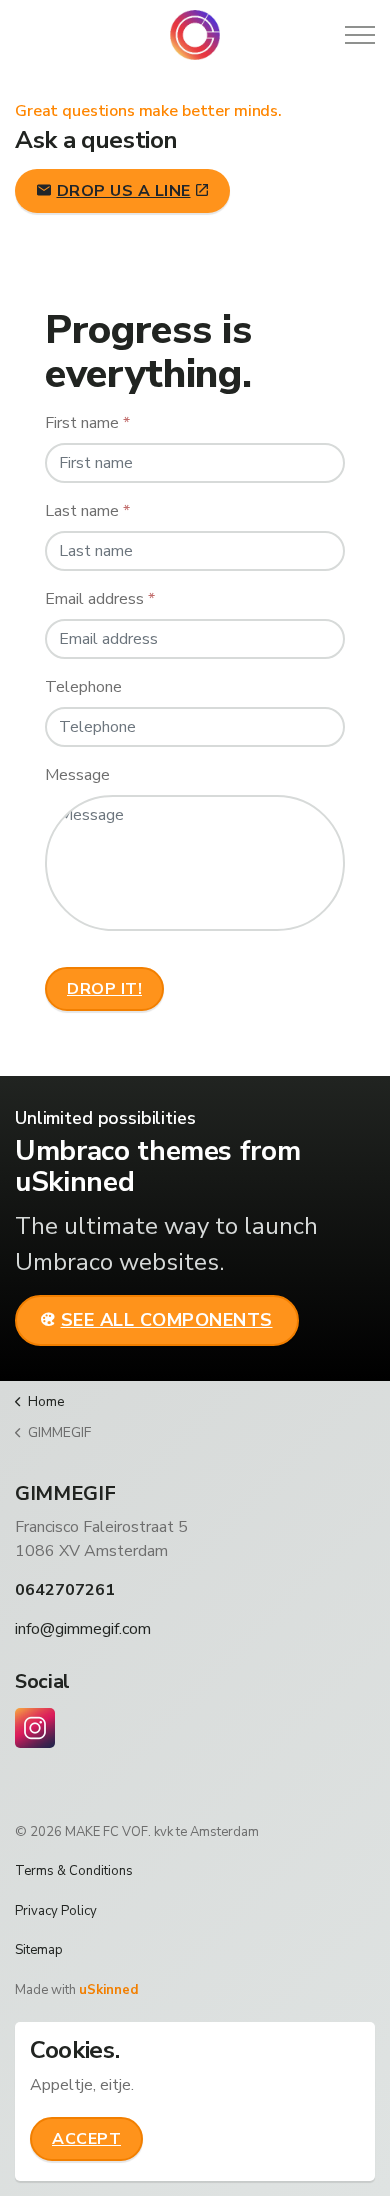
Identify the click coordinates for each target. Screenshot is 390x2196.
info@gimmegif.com (83, 1629)
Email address (100, 599)
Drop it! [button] (104, 989)
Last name (87, 511)
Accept (86, 2139)
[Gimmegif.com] (195, 35)
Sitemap (39, 1950)
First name (87, 423)
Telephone (83, 687)
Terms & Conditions (74, 1871)
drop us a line (124, 191)
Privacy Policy (56, 1911)
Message (77, 775)
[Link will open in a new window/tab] (35, 1728)
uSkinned (108, 1990)
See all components (167, 1320)
